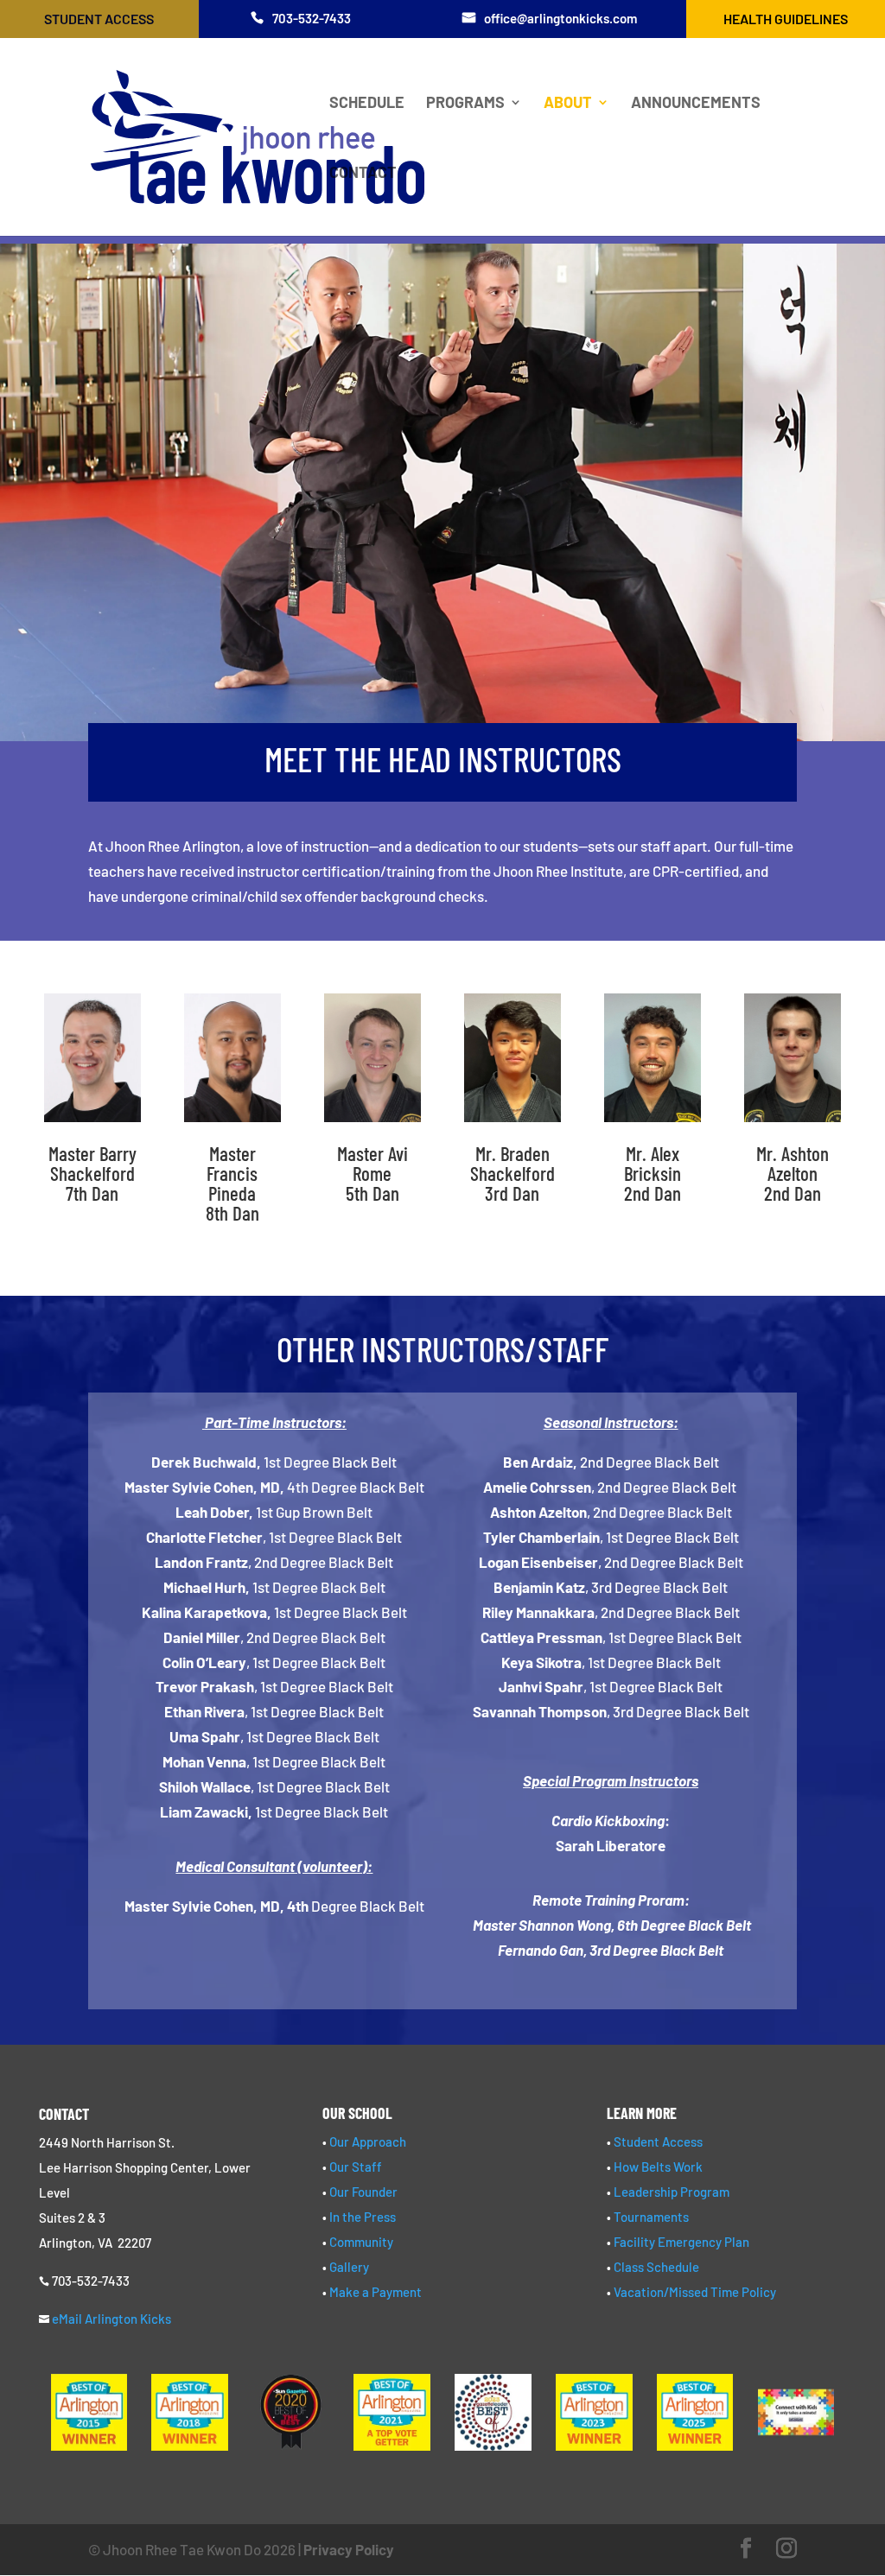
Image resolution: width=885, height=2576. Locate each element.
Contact (363, 174)
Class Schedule (656, 2267)
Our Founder (363, 2192)
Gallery (349, 2267)
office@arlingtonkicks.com (560, 18)
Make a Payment (376, 2292)
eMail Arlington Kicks (111, 2319)
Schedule (367, 104)
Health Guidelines (786, 19)
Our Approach (368, 2141)
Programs (465, 104)
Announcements (696, 104)
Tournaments (651, 2217)
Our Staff (356, 2167)
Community (361, 2242)
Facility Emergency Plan (681, 2242)
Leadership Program (672, 2192)
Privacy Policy (349, 2549)
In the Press (363, 2217)
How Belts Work (658, 2167)
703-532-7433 (312, 18)
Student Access (99, 19)
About (568, 104)
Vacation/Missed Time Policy (695, 2292)
